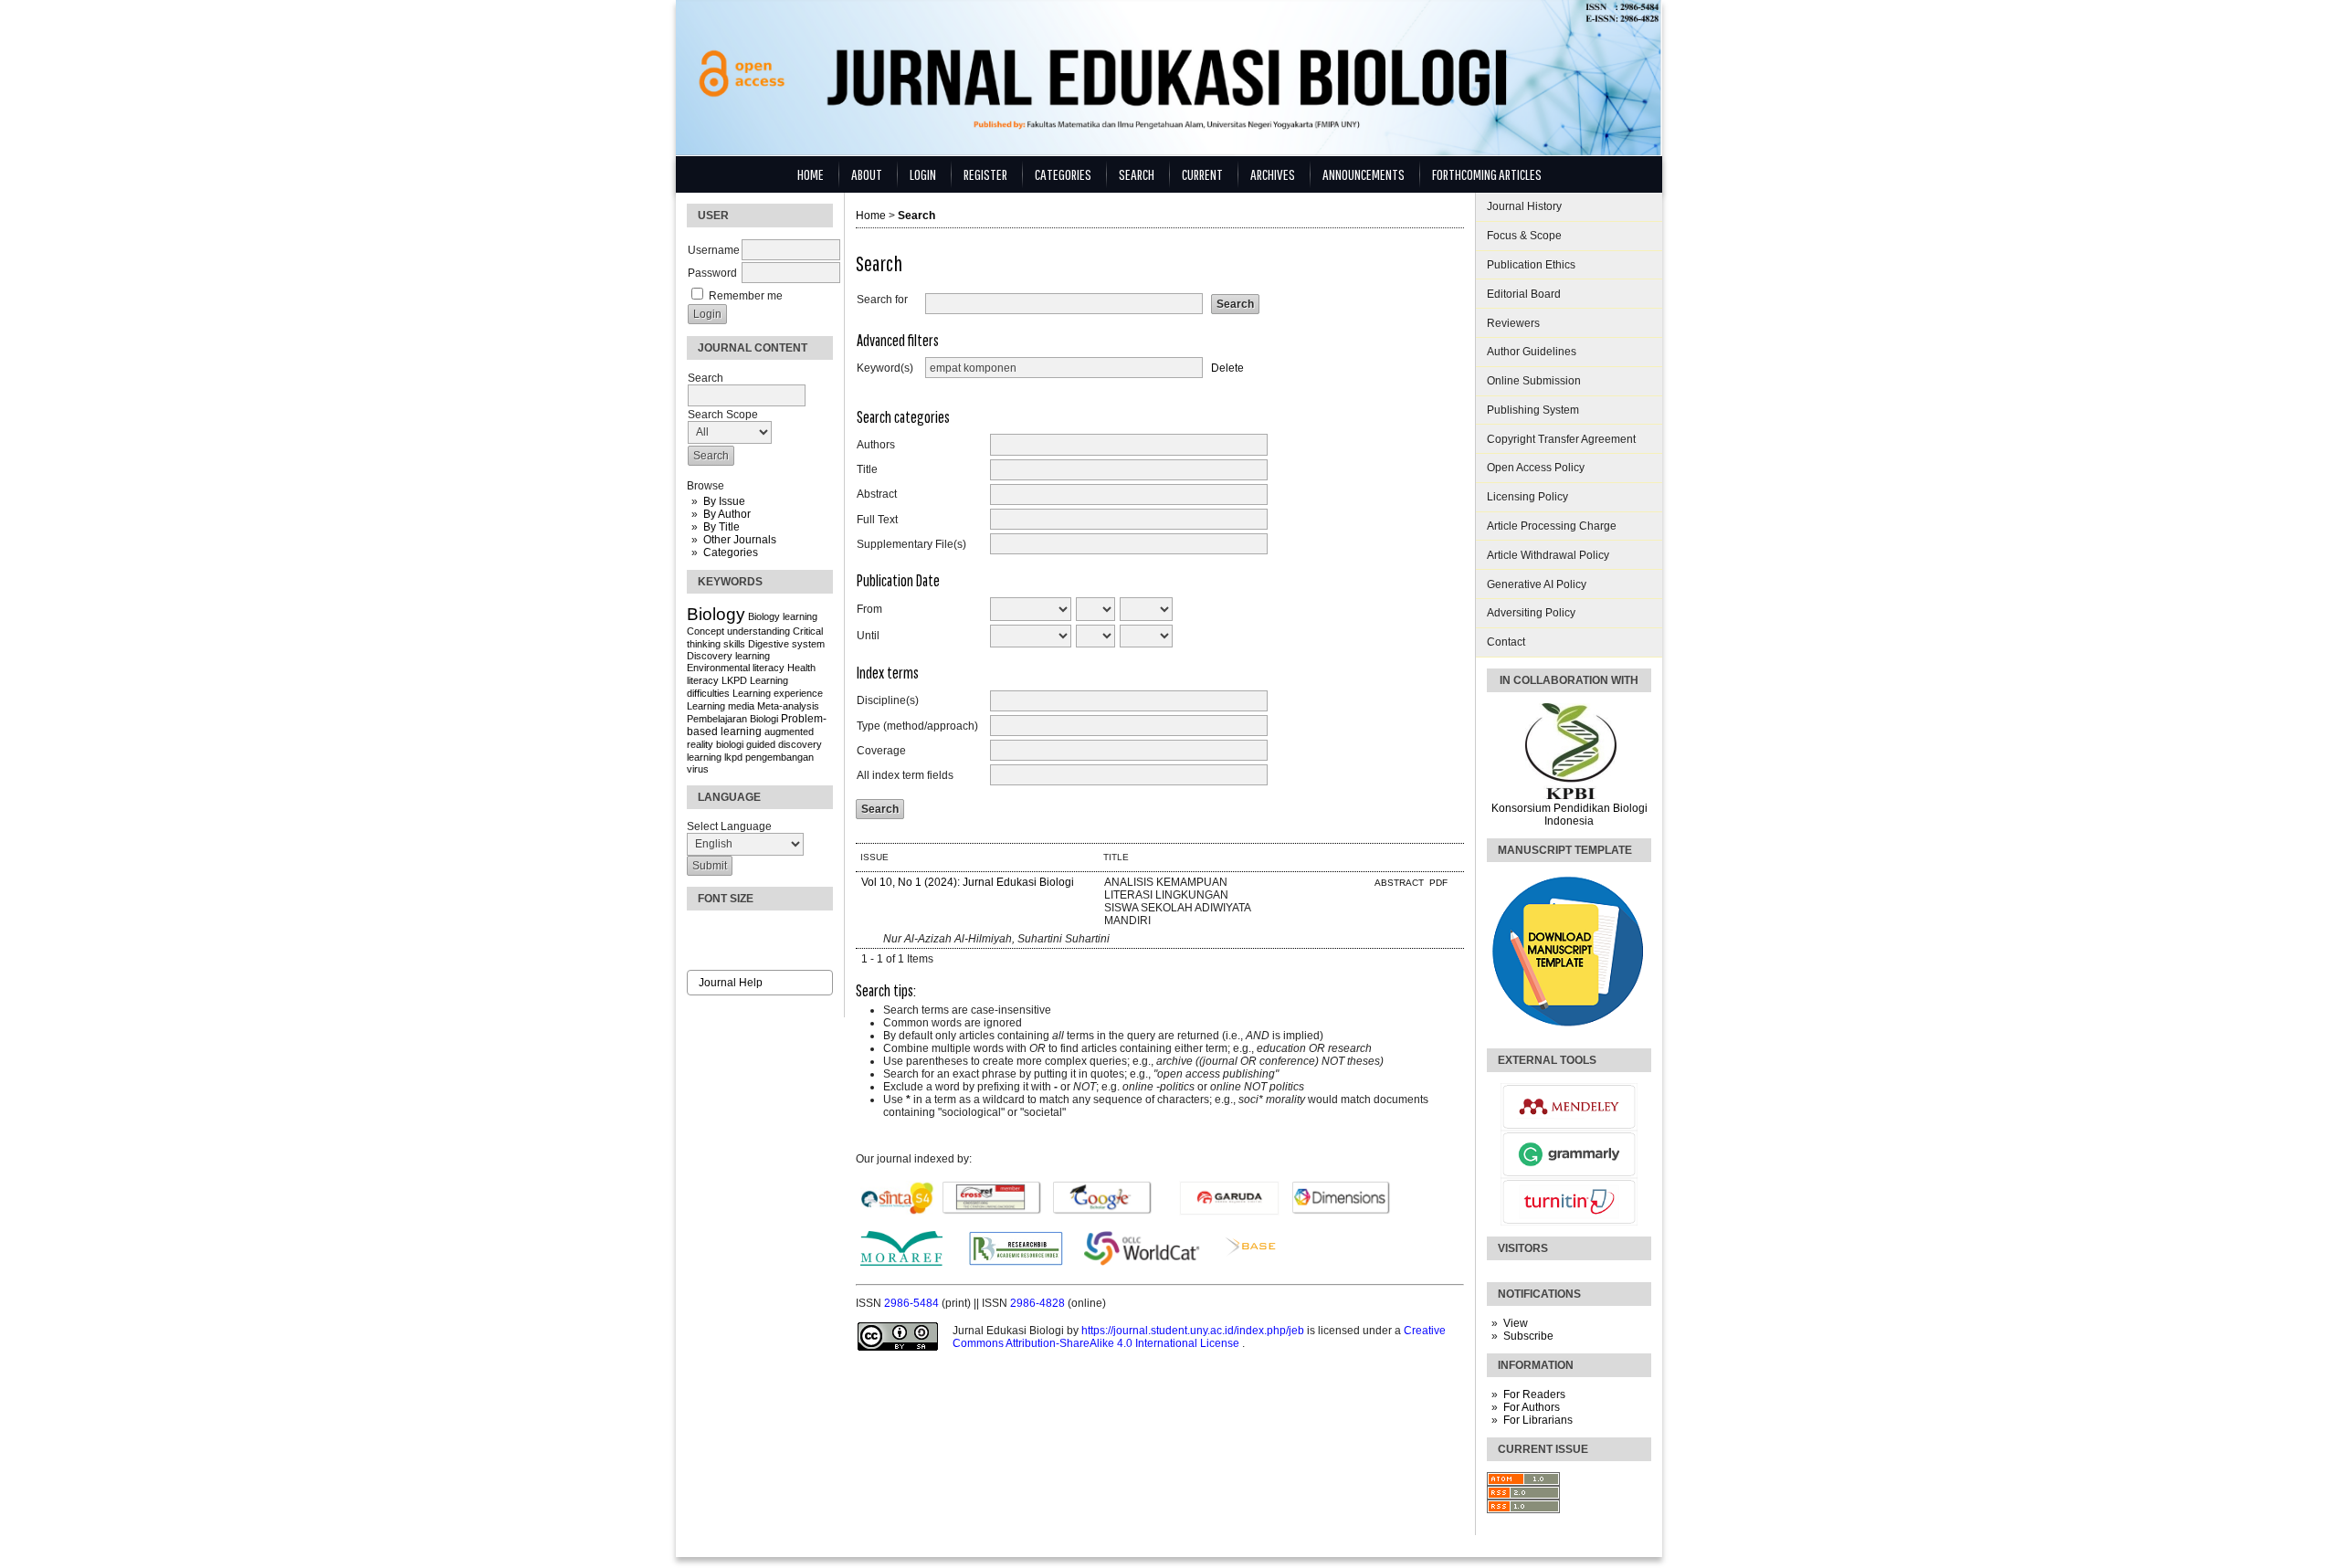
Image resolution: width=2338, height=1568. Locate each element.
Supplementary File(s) (911, 544)
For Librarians (1538, 1420)
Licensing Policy (1527, 497)
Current (1202, 174)
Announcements (1364, 174)
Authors (876, 445)
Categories (731, 552)
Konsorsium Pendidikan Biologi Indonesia (1569, 815)
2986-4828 (1039, 1303)
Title (867, 469)
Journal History (1524, 206)
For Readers (1534, 1394)
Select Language (729, 826)
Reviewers (1513, 323)
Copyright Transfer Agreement (1561, 439)
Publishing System (1533, 410)
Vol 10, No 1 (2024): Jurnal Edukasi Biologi (968, 882)
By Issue (724, 501)
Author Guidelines (1532, 352)
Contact (1506, 642)
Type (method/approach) (917, 726)
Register (985, 174)
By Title (721, 527)
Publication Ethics (1531, 265)
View (1516, 1323)
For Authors (1532, 1407)
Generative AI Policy (1537, 584)
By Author (727, 514)
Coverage (881, 751)
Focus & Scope (1524, 236)
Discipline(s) (888, 700)
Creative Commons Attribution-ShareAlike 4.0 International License (1199, 1337)
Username (714, 250)
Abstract (877, 494)
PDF (1438, 883)
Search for (882, 300)
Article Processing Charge (1552, 526)
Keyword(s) (885, 368)
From (869, 609)
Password (712, 273)
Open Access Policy (1536, 468)
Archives (1273, 174)
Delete (1227, 368)
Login (923, 174)
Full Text (877, 520)
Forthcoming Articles (1487, 174)
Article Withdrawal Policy (1548, 555)
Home (811, 174)
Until (868, 636)
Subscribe (1528, 1336)
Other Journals (740, 540)
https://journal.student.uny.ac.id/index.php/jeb (1194, 1331)
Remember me (746, 296)
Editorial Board (1524, 294)
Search (1137, 174)
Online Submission (1534, 381)
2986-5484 (913, 1303)
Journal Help (731, 983)
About (867, 174)
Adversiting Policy (1531, 613)
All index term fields (905, 775)
